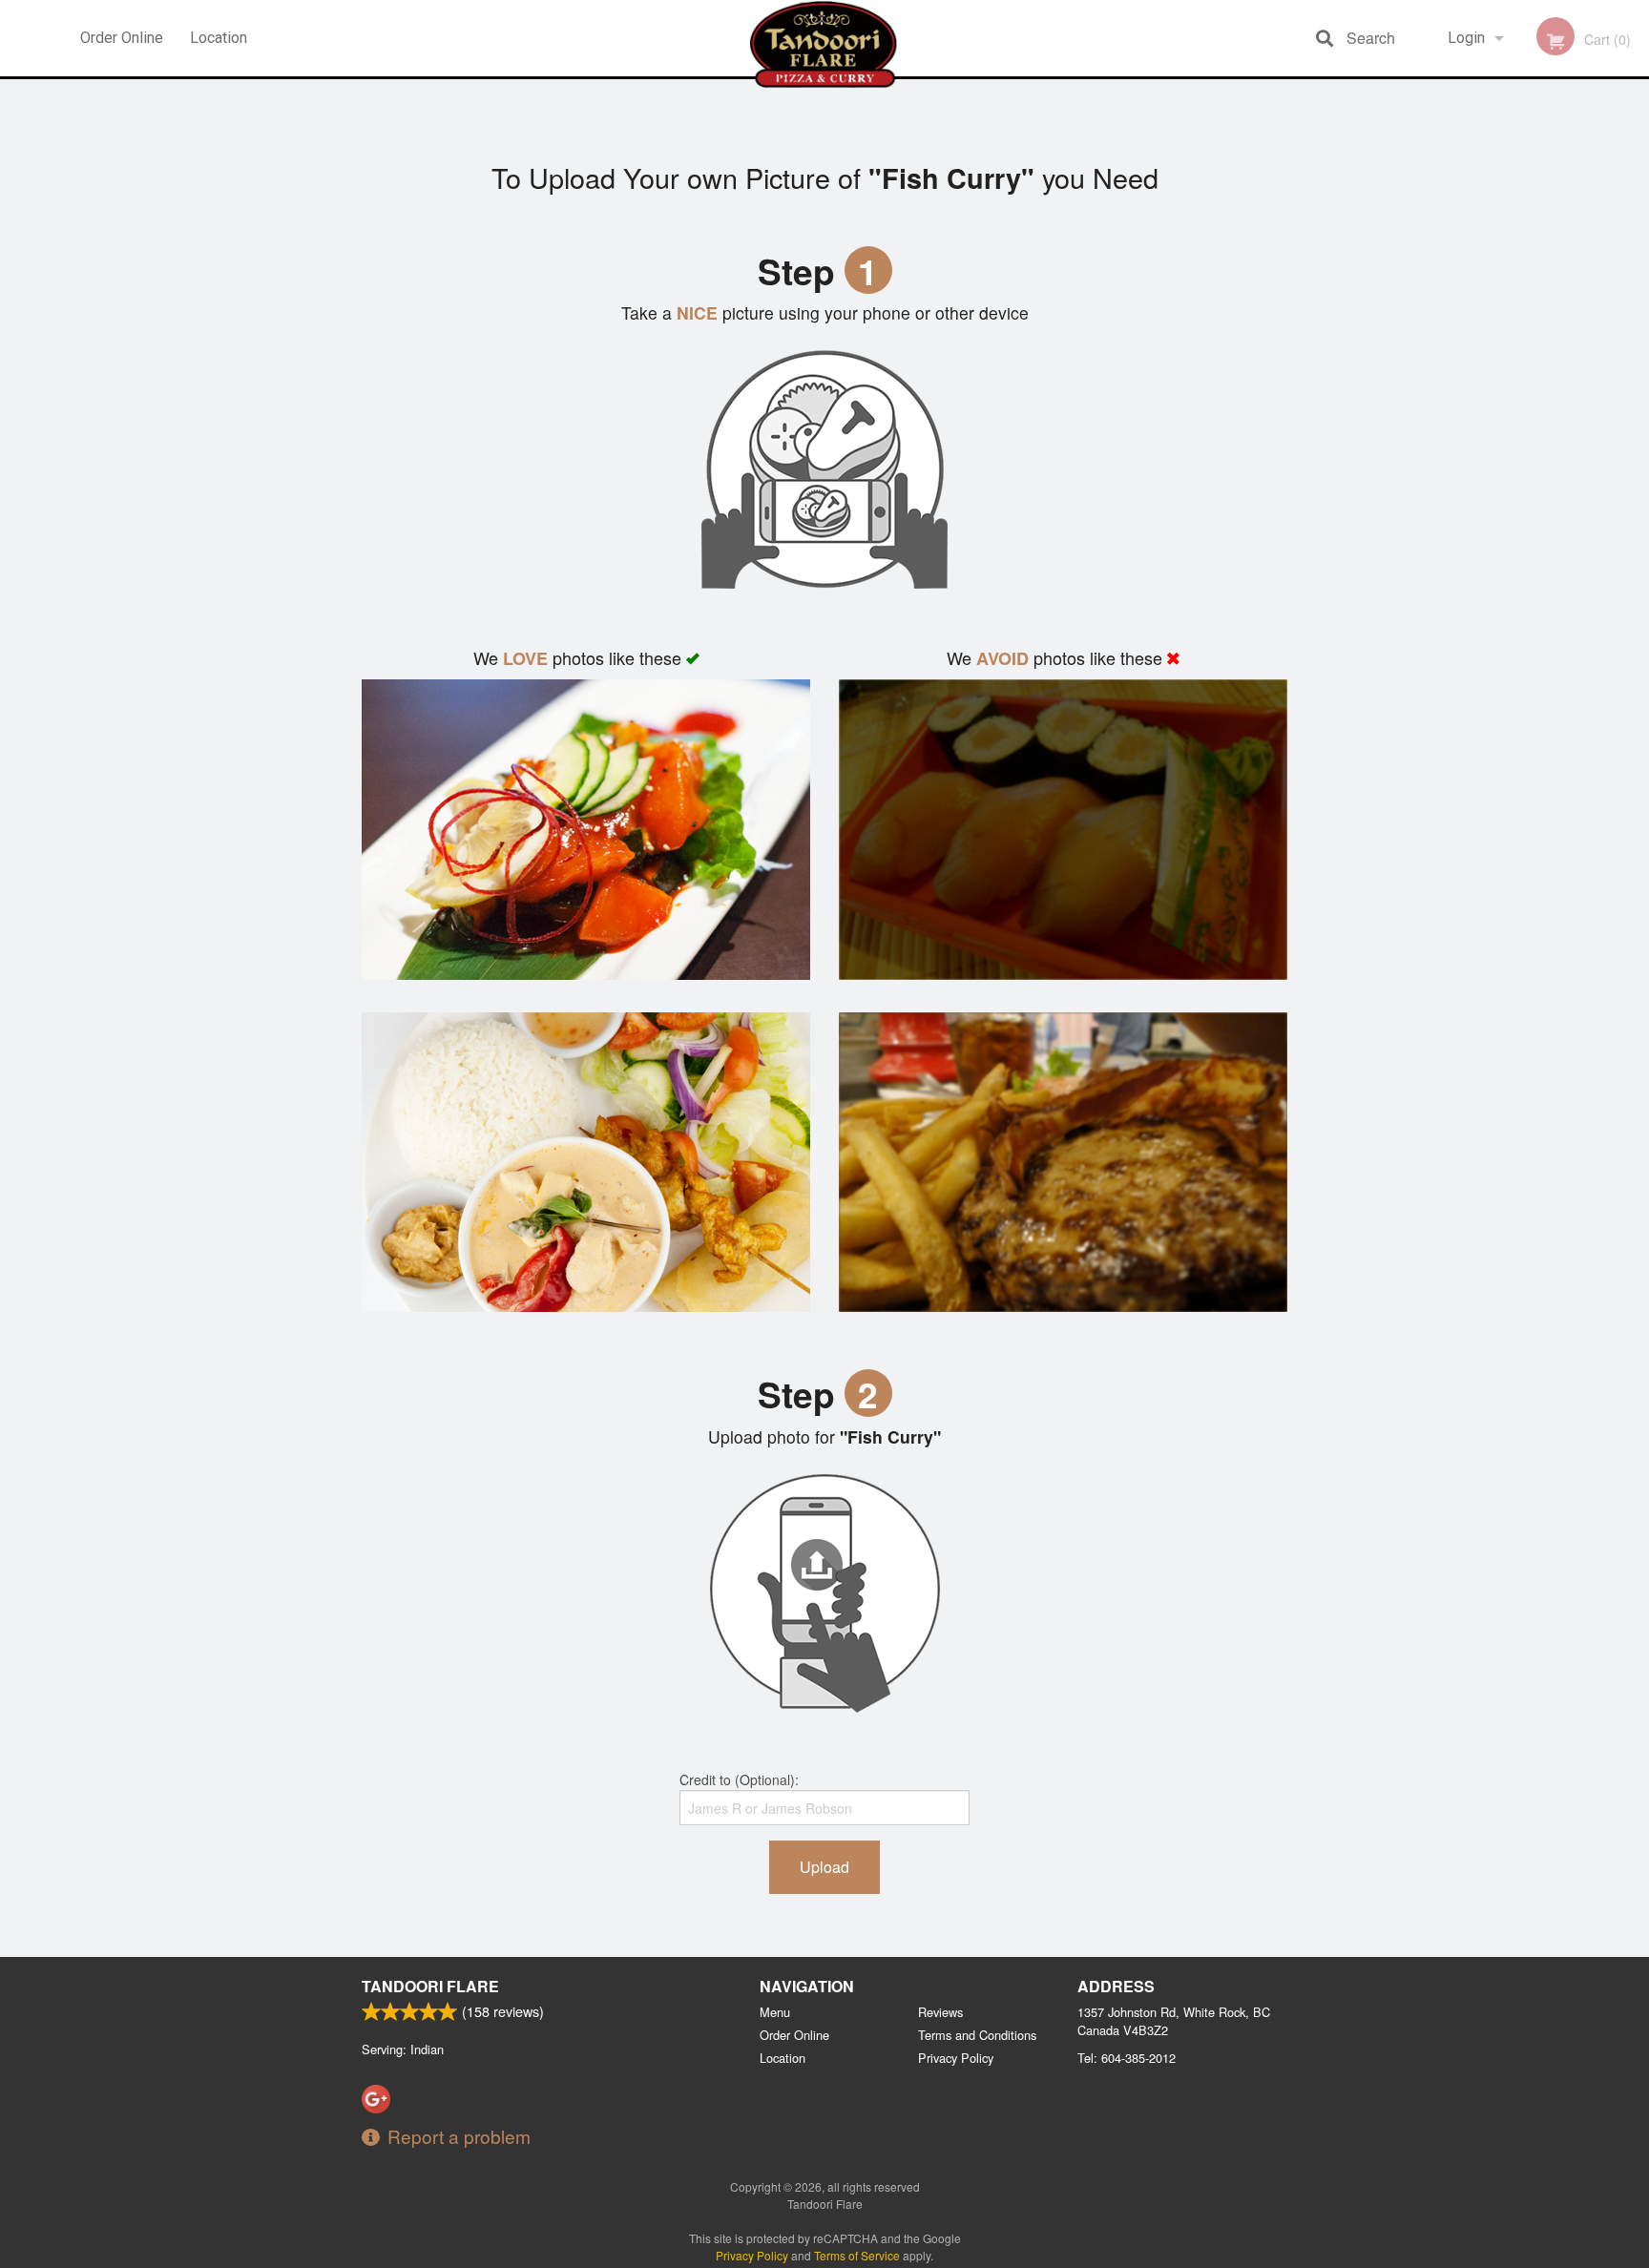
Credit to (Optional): (739, 1779)
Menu (775, 2012)
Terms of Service (857, 2255)
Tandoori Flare (430, 1986)
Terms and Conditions (977, 2035)
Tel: (1127, 2058)
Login (1466, 38)
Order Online (122, 38)
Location (219, 38)
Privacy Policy (956, 2058)
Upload (824, 1867)
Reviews (940, 2012)
